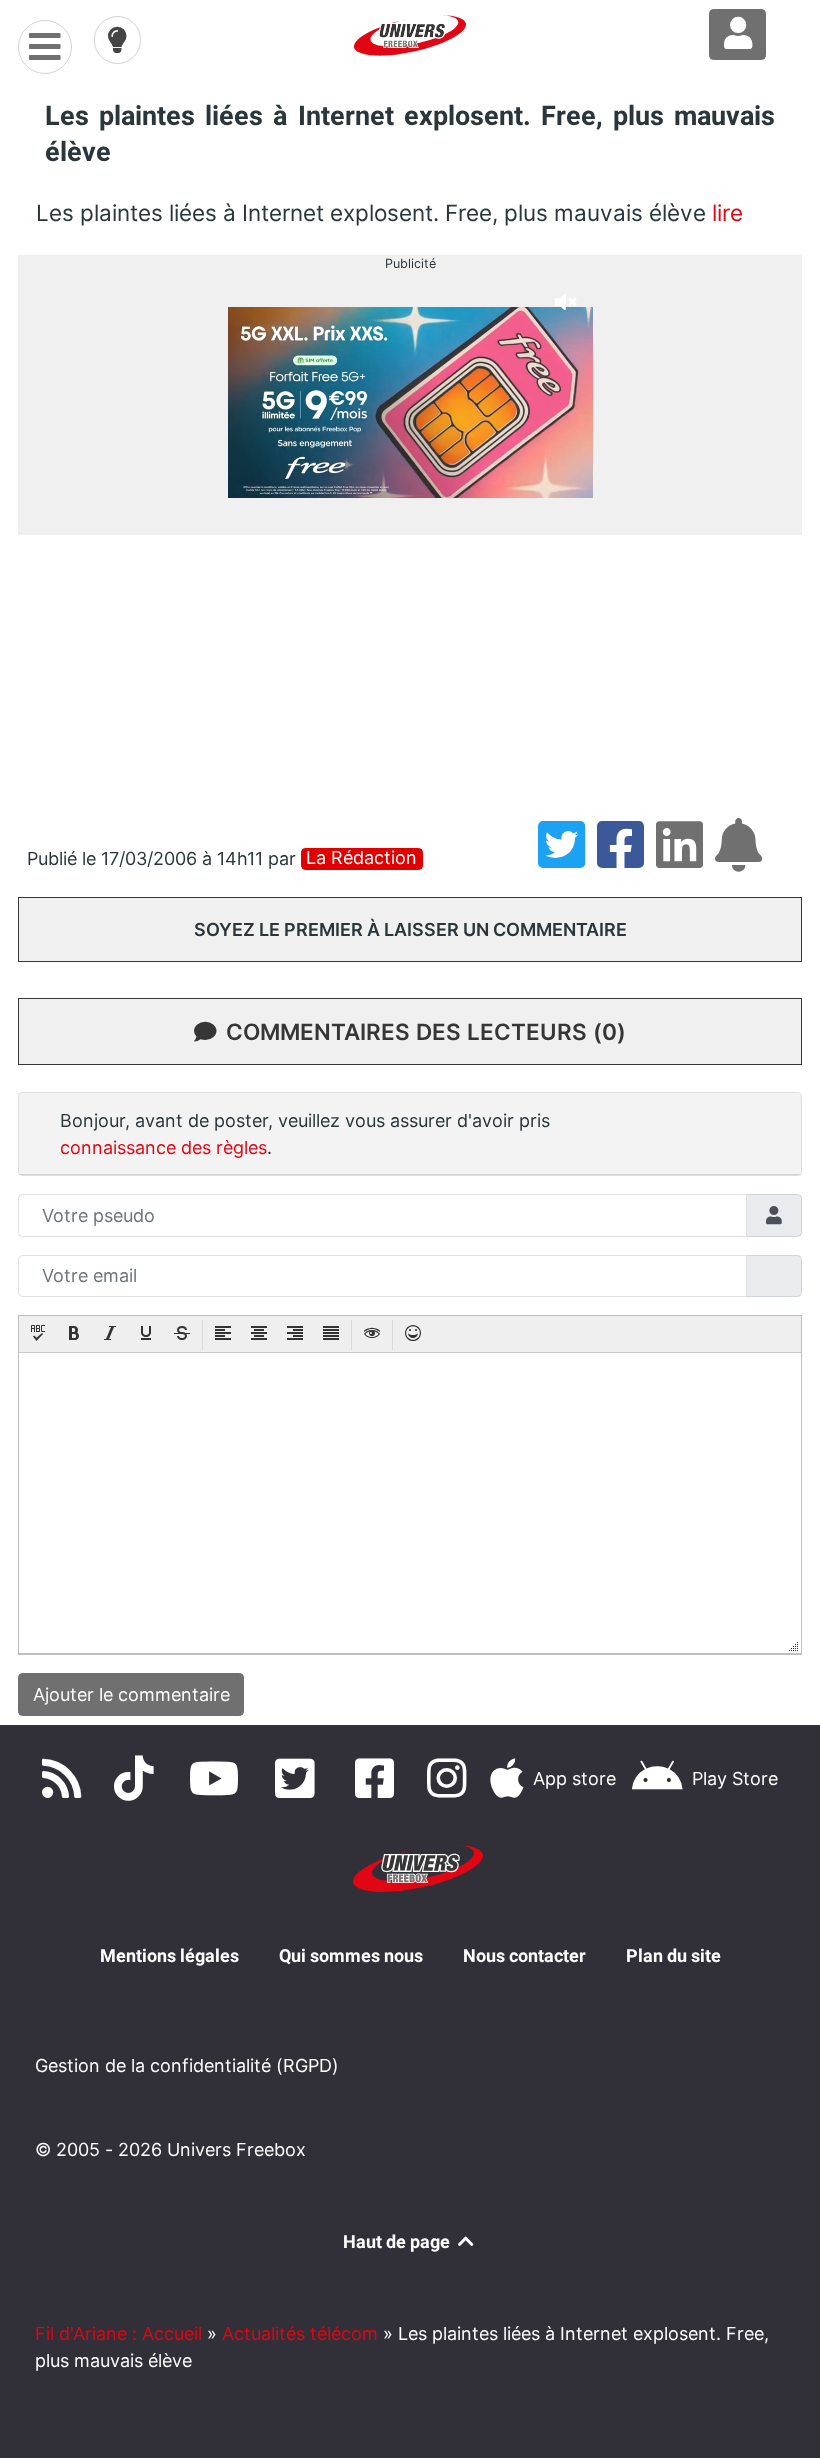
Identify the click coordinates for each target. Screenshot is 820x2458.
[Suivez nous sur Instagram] (451, 1779)
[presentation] (38, 1335)
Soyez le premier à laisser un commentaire (410, 929)
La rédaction (361, 858)
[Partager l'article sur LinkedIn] (685, 858)
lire (727, 212)
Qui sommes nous (351, 1955)
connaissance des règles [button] (163, 1147)
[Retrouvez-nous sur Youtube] (219, 1779)
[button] (38, 1335)
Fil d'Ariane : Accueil (118, 2333)
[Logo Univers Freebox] (410, 35)
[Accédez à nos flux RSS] (66, 1779)
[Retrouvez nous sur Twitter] (299, 1779)
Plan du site (673, 1955)
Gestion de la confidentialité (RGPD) (187, 2065)
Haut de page (398, 2241)
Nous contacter (524, 1955)
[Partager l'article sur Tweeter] (567, 858)
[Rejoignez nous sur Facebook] (380, 1779)
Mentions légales (169, 1955)
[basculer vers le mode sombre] (118, 40)
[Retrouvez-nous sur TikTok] (138, 1779)
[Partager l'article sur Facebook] (626, 858)
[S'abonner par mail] (742, 858)
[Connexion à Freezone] (737, 34)
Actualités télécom (300, 2333)
